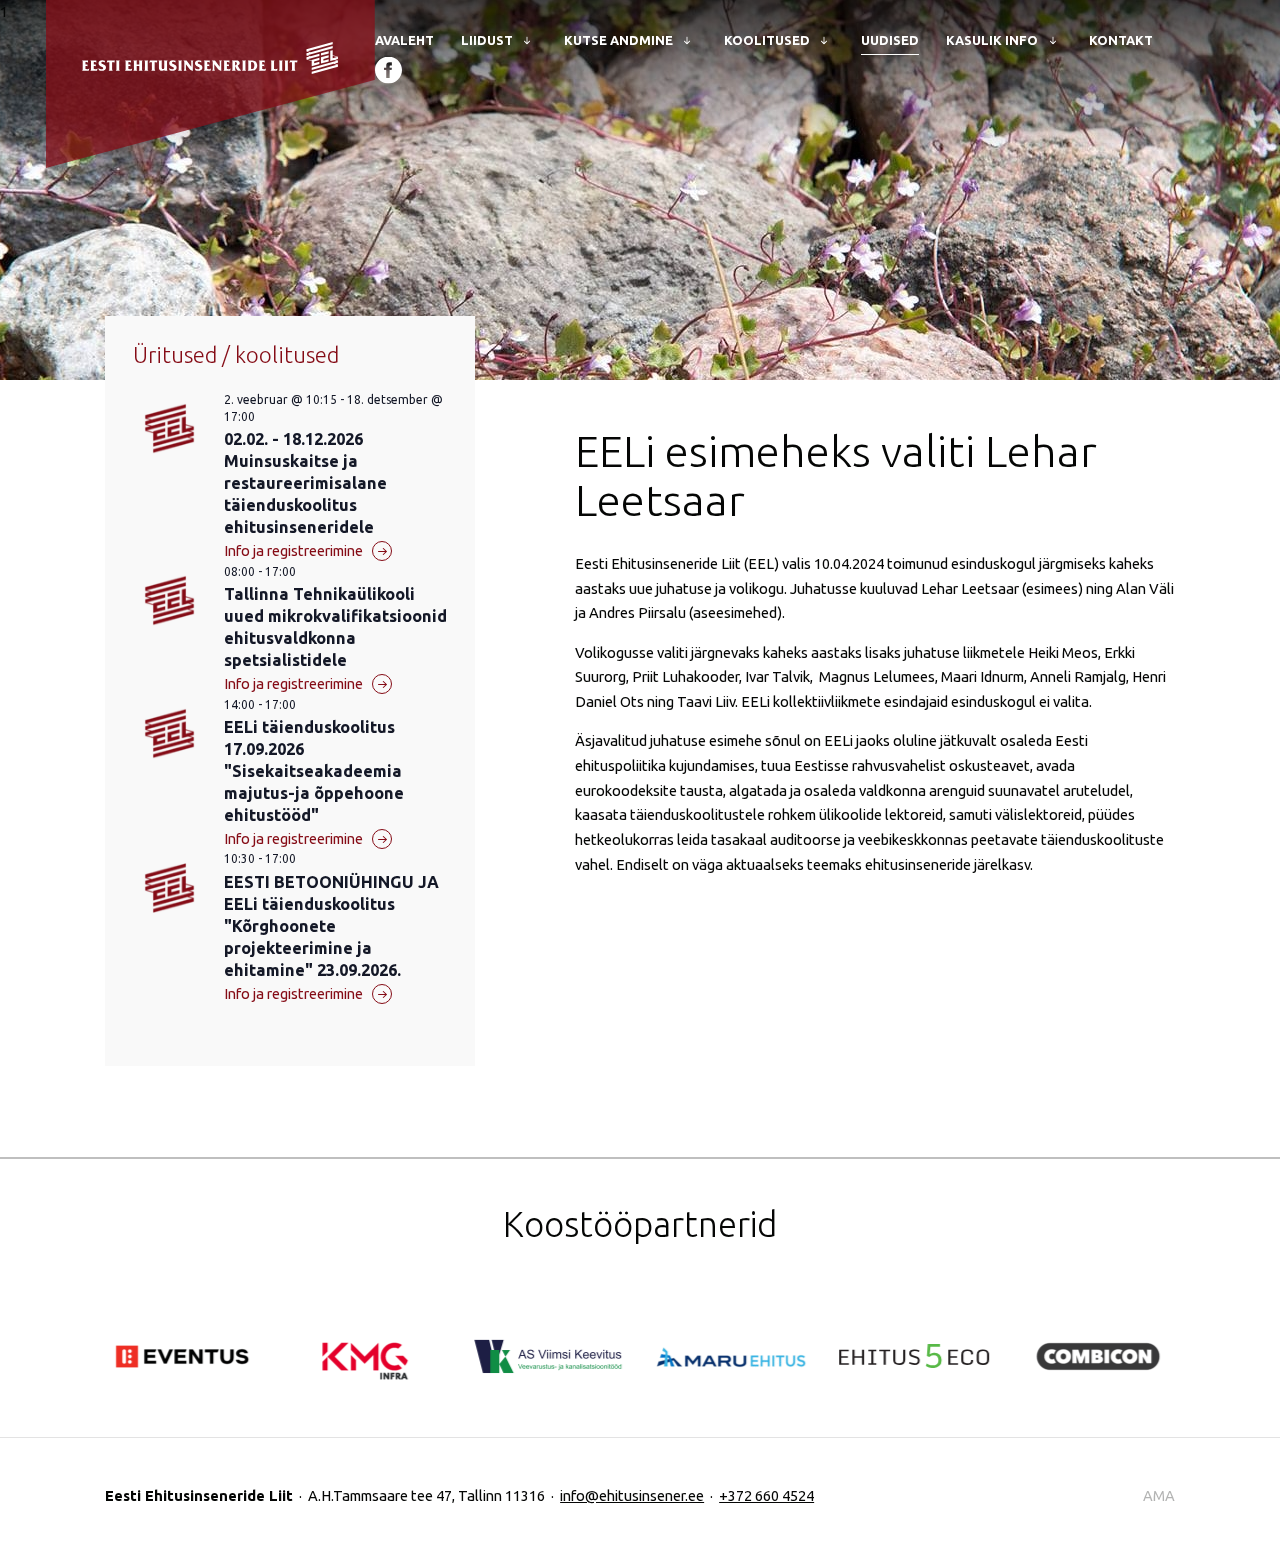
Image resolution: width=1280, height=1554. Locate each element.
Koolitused (767, 40)
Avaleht (404, 40)
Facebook (388, 69)
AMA (1159, 1495)
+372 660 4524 (766, 1495)
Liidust (487, 40)
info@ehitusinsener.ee (632, 1495)
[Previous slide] (133, 1296)
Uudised (890, 40)
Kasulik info (992, 40)
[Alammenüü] (524, 39)
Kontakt (1121, 40)
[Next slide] (189, 1296)
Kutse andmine (618, 40)
